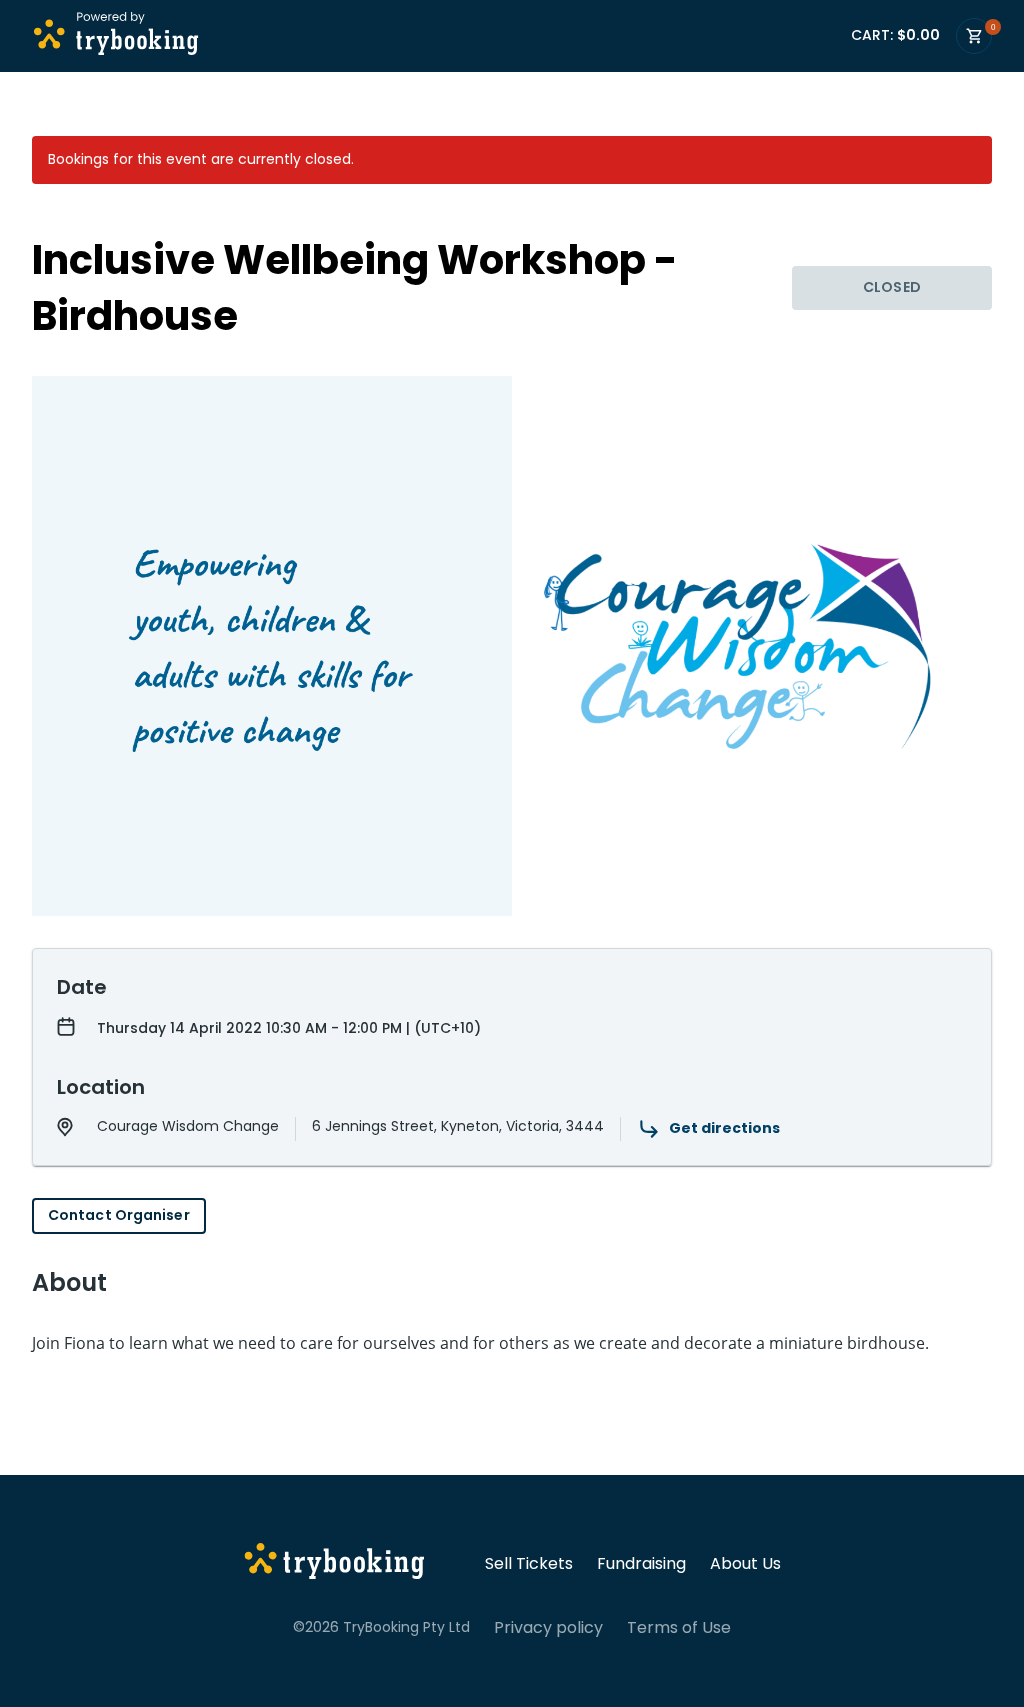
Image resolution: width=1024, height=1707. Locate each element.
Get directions (724, 1128)
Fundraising (641, 1564)
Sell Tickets (529, 1564)
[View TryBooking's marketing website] (334, 1564)
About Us (745, 1564)
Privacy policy (548, 1628)
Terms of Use (679, 1628)
